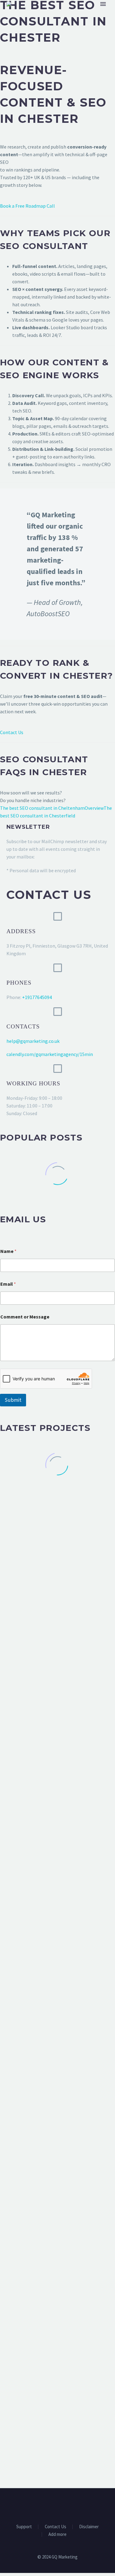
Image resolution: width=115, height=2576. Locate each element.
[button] (58, 916)
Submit (13, 1400)
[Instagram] (66, 2505)
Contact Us (12, 732)
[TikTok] (74, 2505)
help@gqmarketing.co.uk (33, 1041)
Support (24, 2527)
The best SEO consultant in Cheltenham (42, 808)
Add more (57, 2535)
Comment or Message (25, 1317)
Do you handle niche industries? (33, 800)
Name (8, 1251)
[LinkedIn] (50, 2505)
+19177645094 (37, 997)
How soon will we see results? (31, 793)
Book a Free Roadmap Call (27, 206)
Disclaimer (89, 2527)
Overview (94, 808)
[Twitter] (58, 2505)
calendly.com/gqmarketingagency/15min (50, 1054)
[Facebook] (42, 2505)
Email (8, 1284)
